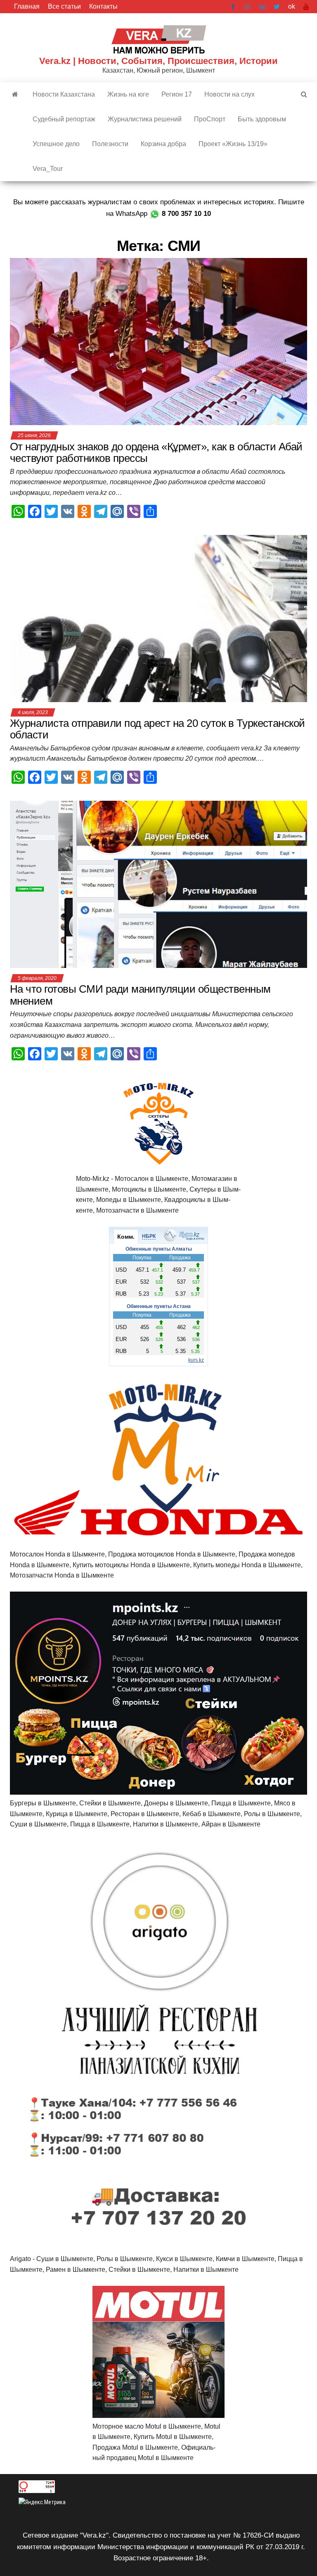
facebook (234, 7)
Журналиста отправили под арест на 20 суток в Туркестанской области (157, 729)
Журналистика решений (145, 119)
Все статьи (64, 6)
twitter (277, 7)
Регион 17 (177, 94)
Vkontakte (262, 7)
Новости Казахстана (64, 94)
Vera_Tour (48, 169)
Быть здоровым (262, 119)
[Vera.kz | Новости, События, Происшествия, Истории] (15, 95)
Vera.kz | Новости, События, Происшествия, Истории (158, 61)
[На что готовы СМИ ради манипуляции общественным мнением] (158, 884)
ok (292, 6)
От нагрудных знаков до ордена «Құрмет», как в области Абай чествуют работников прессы (156, 453)
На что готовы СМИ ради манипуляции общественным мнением (140, 995)
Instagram (247, 7)
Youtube (306, 7)
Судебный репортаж (64, 119)
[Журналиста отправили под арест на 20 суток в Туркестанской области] (158, 618)
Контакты (103, 6)
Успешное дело (56, 144)
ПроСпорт (210, 119)
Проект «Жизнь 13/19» (233, 144)
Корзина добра (163, 144)
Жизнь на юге (128, 94)
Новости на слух (229, 94)
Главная (27, 6)
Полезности (110, 144)
